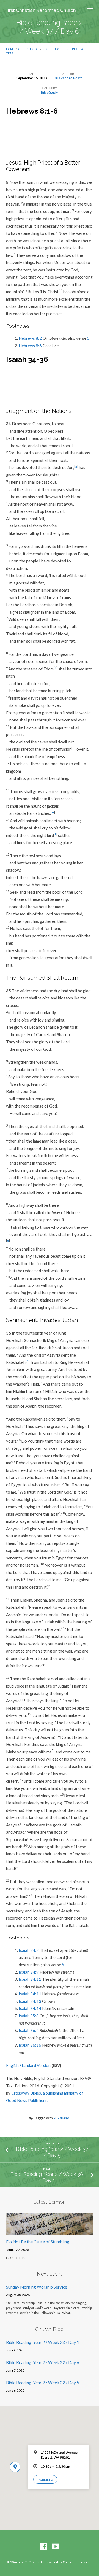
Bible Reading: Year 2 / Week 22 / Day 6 (43, 2362)
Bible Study (51, 49)
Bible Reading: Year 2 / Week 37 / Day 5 (52, 2152)
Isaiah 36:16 (30, 2045)
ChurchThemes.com (77, 2562)
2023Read (61, 2118)
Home (10, 49)
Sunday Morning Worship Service (37, 2287)
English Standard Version (28, 2065)
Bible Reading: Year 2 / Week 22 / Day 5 (43, 2383)
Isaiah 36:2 (29, 2030)
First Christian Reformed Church (41, 10)
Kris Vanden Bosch (68, 78)
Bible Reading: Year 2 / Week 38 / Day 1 (47, 2177)
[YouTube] (56, 2547)
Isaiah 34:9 (29, 1972)
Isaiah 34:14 (30, 2008)
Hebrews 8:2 (30, 338)
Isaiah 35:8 (29, 2016)
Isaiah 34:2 (29, 1950)
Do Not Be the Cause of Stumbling (38, 2242)
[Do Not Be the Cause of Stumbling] (50, 2232)
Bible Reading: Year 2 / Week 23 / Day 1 (43, 2342)
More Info (45, 2480)
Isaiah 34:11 (30, 1979)
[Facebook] (43, 2547)
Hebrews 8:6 (30, 346)
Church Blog (29, 49)
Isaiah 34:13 (30, 2001)
